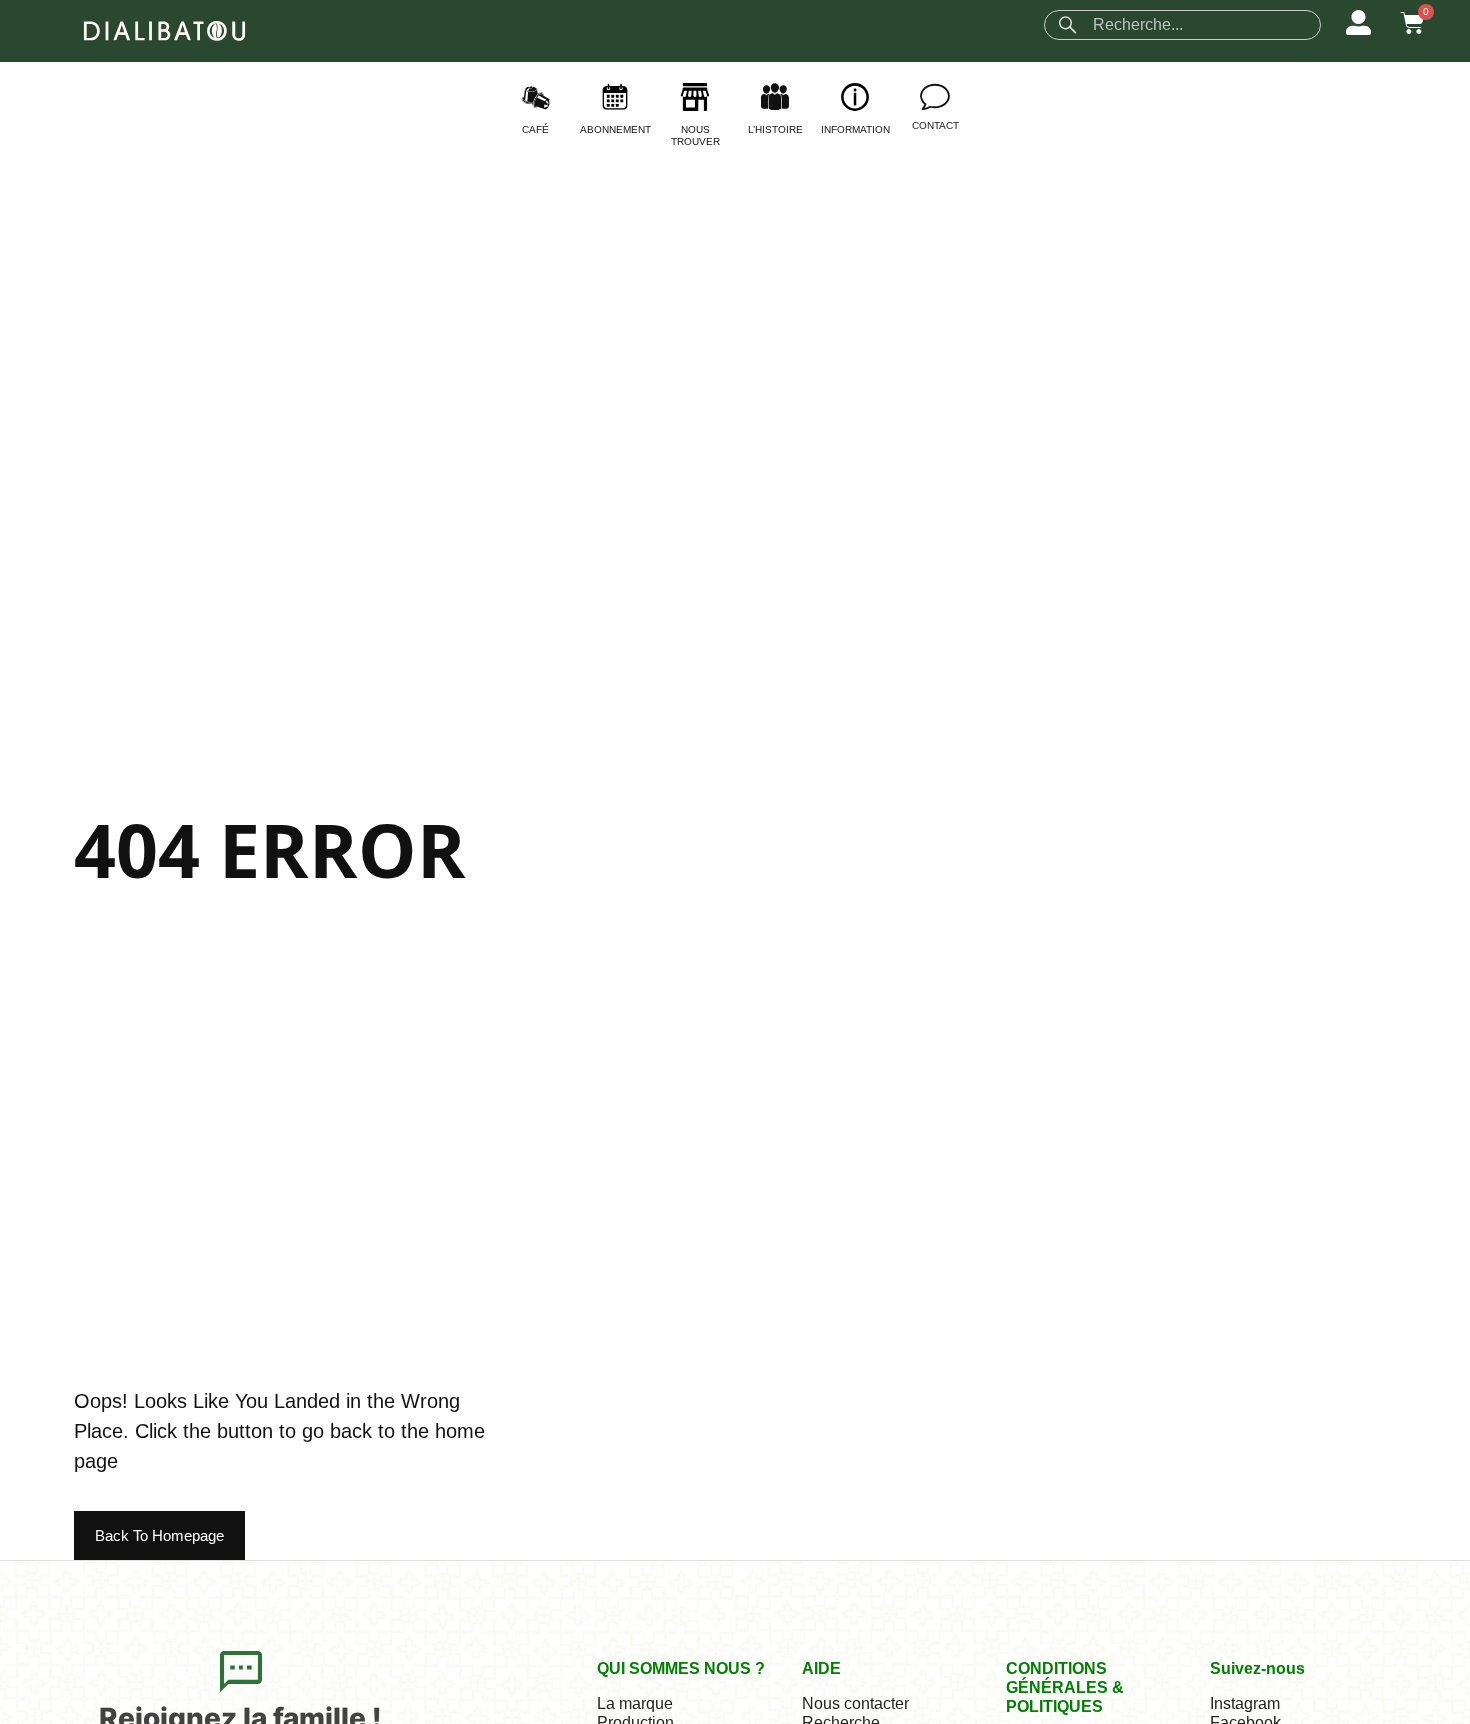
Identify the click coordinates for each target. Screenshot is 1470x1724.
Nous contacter (855, 1703)
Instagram (1245, 1703)
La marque (635, 1703)
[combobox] (1182, 25)
